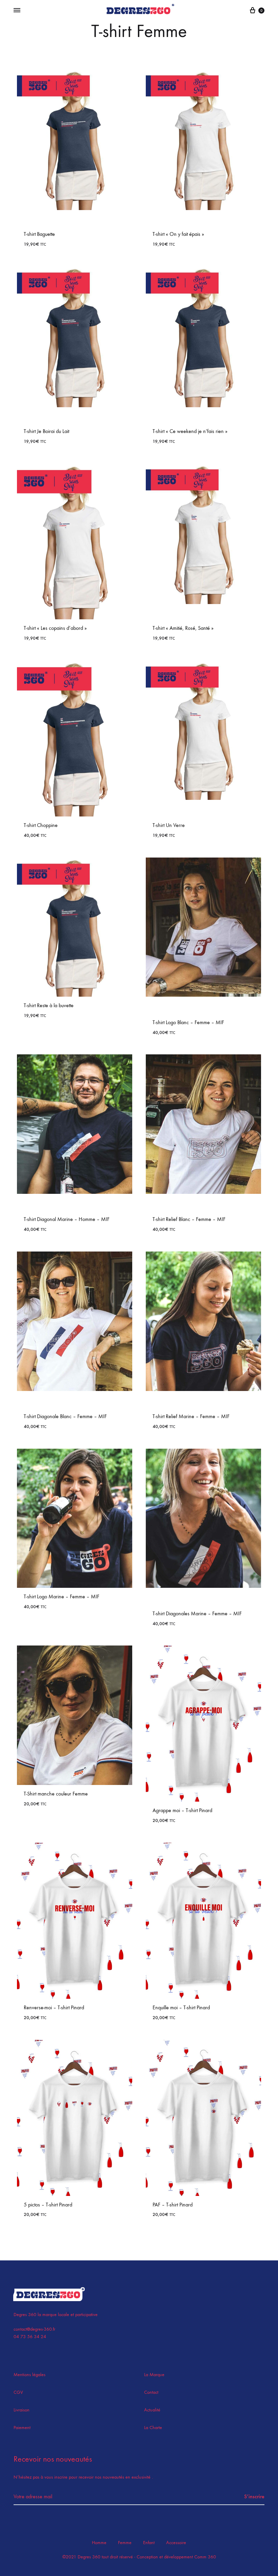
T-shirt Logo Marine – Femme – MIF (62, 1596)
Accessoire (176, 2543)
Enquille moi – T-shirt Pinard (181, 2007)
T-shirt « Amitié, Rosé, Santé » (183, 628)
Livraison (22, 2410)
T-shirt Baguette (39, 234)
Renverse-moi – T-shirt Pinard (54, 2007)
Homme (99, 2543)
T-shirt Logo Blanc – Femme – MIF (188, 1022)
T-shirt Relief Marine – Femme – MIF (191, 1416)
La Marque (154, 2375)
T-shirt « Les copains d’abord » (55, 628)
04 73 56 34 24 (30, 2337)
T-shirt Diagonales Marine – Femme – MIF (197, 1613)
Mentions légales (29, 2375)
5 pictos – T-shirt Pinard (48, 2205)
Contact (151, 2392)
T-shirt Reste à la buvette (49, 1005)
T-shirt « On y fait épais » (178, 234)
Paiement (22, 2428)
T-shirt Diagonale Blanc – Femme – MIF (65, 1416)
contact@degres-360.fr (34, 2329)
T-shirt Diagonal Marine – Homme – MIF (67, 1219)
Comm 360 (204, 2557)
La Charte (153, 2428)
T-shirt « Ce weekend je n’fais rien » (190, 431)
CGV (18, 2392)
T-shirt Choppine (41, 825)
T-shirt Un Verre (169, 825)
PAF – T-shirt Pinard (173, 2205)
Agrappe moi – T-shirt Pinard (182, 1810)
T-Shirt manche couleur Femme (56, 1794)
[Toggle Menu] (17, 11)
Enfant (149, 2543)
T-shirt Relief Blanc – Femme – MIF (189, 1219)
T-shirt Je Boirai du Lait (46, 431)
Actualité (152, 2410)
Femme (125, 2543)
